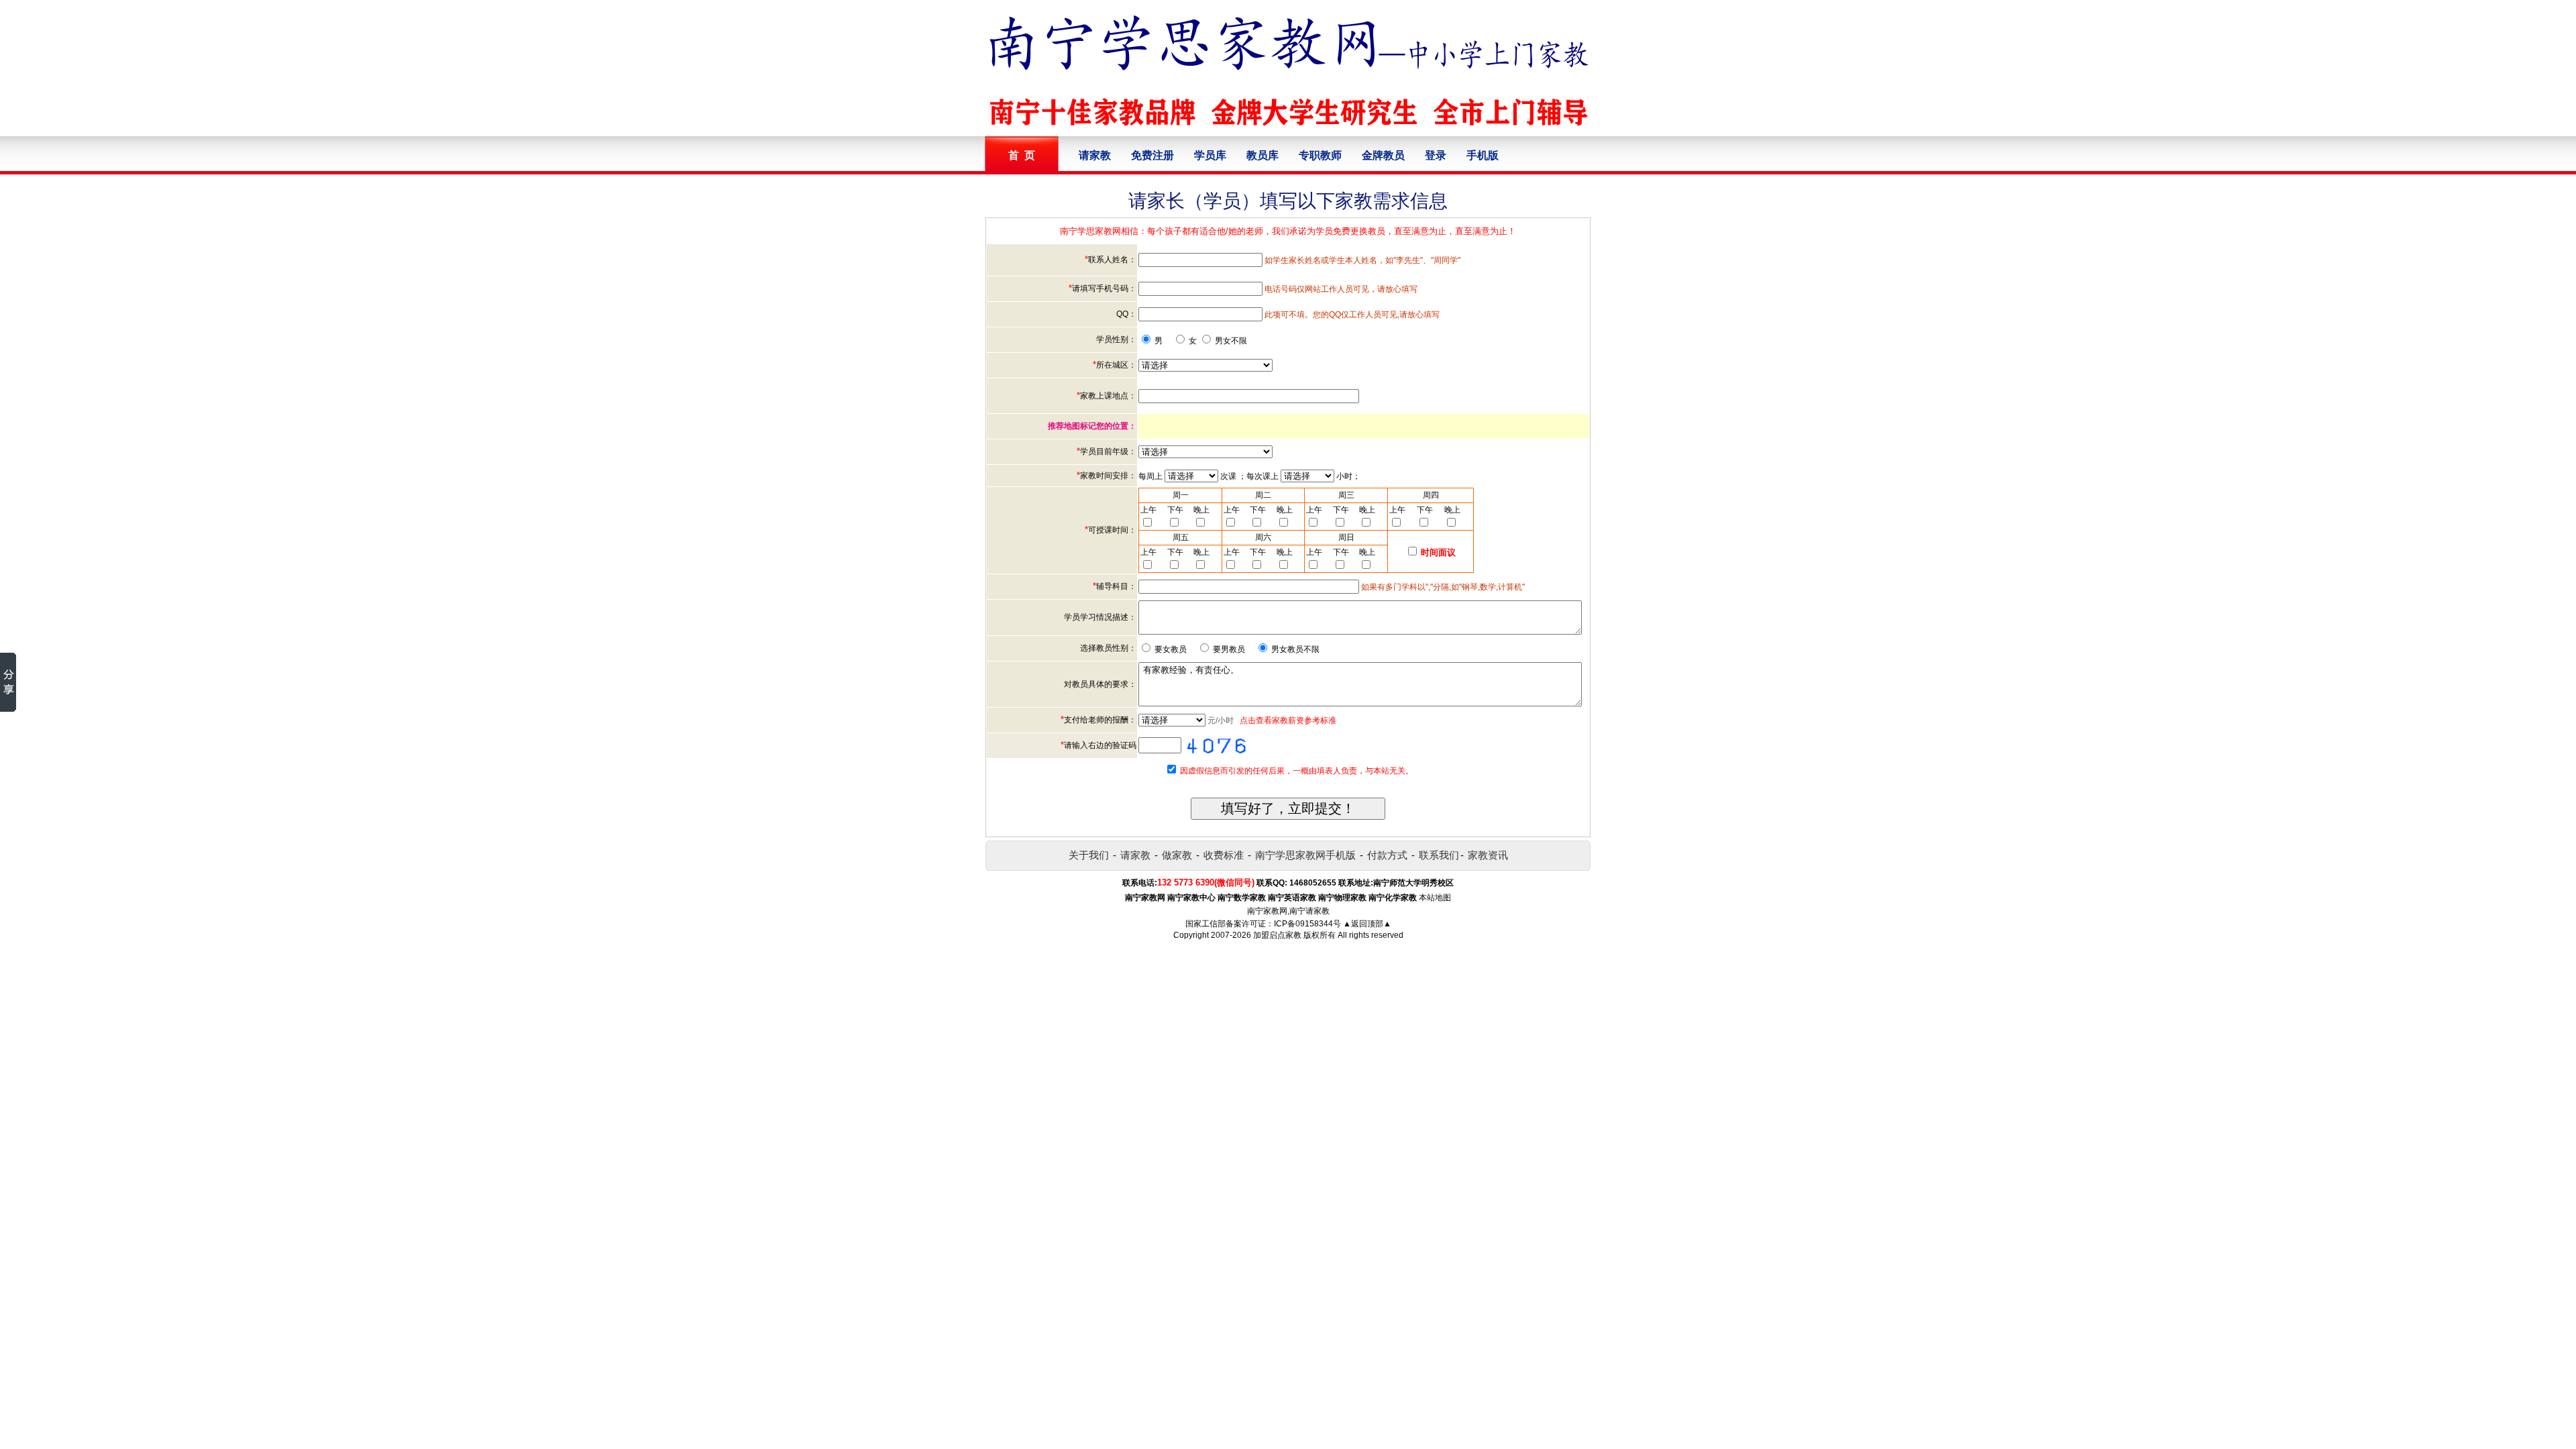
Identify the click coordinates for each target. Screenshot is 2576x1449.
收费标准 (1224, 855)
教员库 (1263, 155)
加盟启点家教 (1277, 935)
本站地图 (1435, 898)
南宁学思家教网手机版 (1305, 855)
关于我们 (1089, 855)
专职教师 (1320, 155)
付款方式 (1387, 855)
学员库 (1210, 155)
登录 (1436, 155)
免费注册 (1152, 155)
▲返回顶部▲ (1367, 924)
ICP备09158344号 (1307, 924)
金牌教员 (1383, 155)
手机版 (1483, 155)
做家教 (1177, 855)
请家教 (1095, 155)
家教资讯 (1488, 855)
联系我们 (1439, 855)
